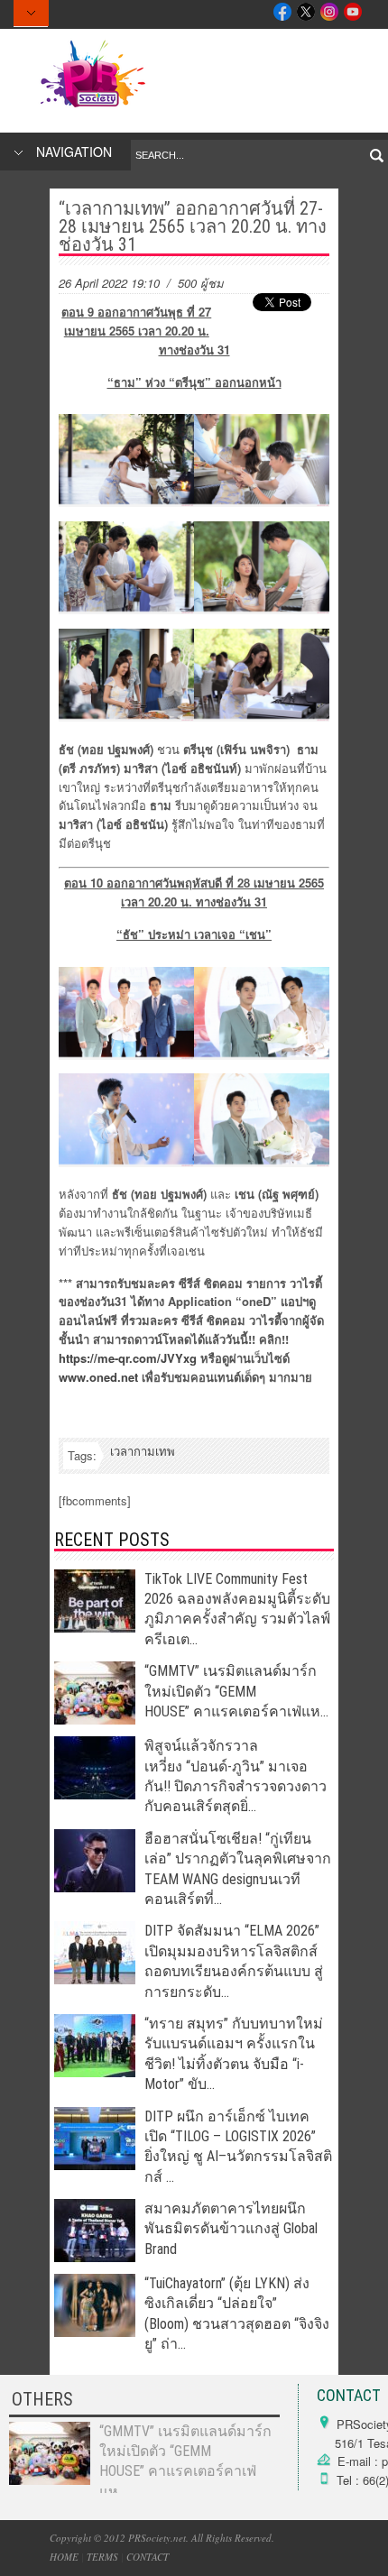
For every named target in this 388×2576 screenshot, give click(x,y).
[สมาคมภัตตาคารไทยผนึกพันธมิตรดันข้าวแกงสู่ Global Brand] (95, 2257)
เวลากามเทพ (143, 1451)
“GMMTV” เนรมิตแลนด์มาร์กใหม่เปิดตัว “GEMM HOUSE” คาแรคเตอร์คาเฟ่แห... (236, 1691)
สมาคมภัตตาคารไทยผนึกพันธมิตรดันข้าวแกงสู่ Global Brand (231, 2229)
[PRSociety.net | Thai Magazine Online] (92, 107)
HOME (64, 2557)
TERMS (102, 2557)
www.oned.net (98, 1377)
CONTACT (148, 2557)
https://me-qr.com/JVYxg (128, 1358)
